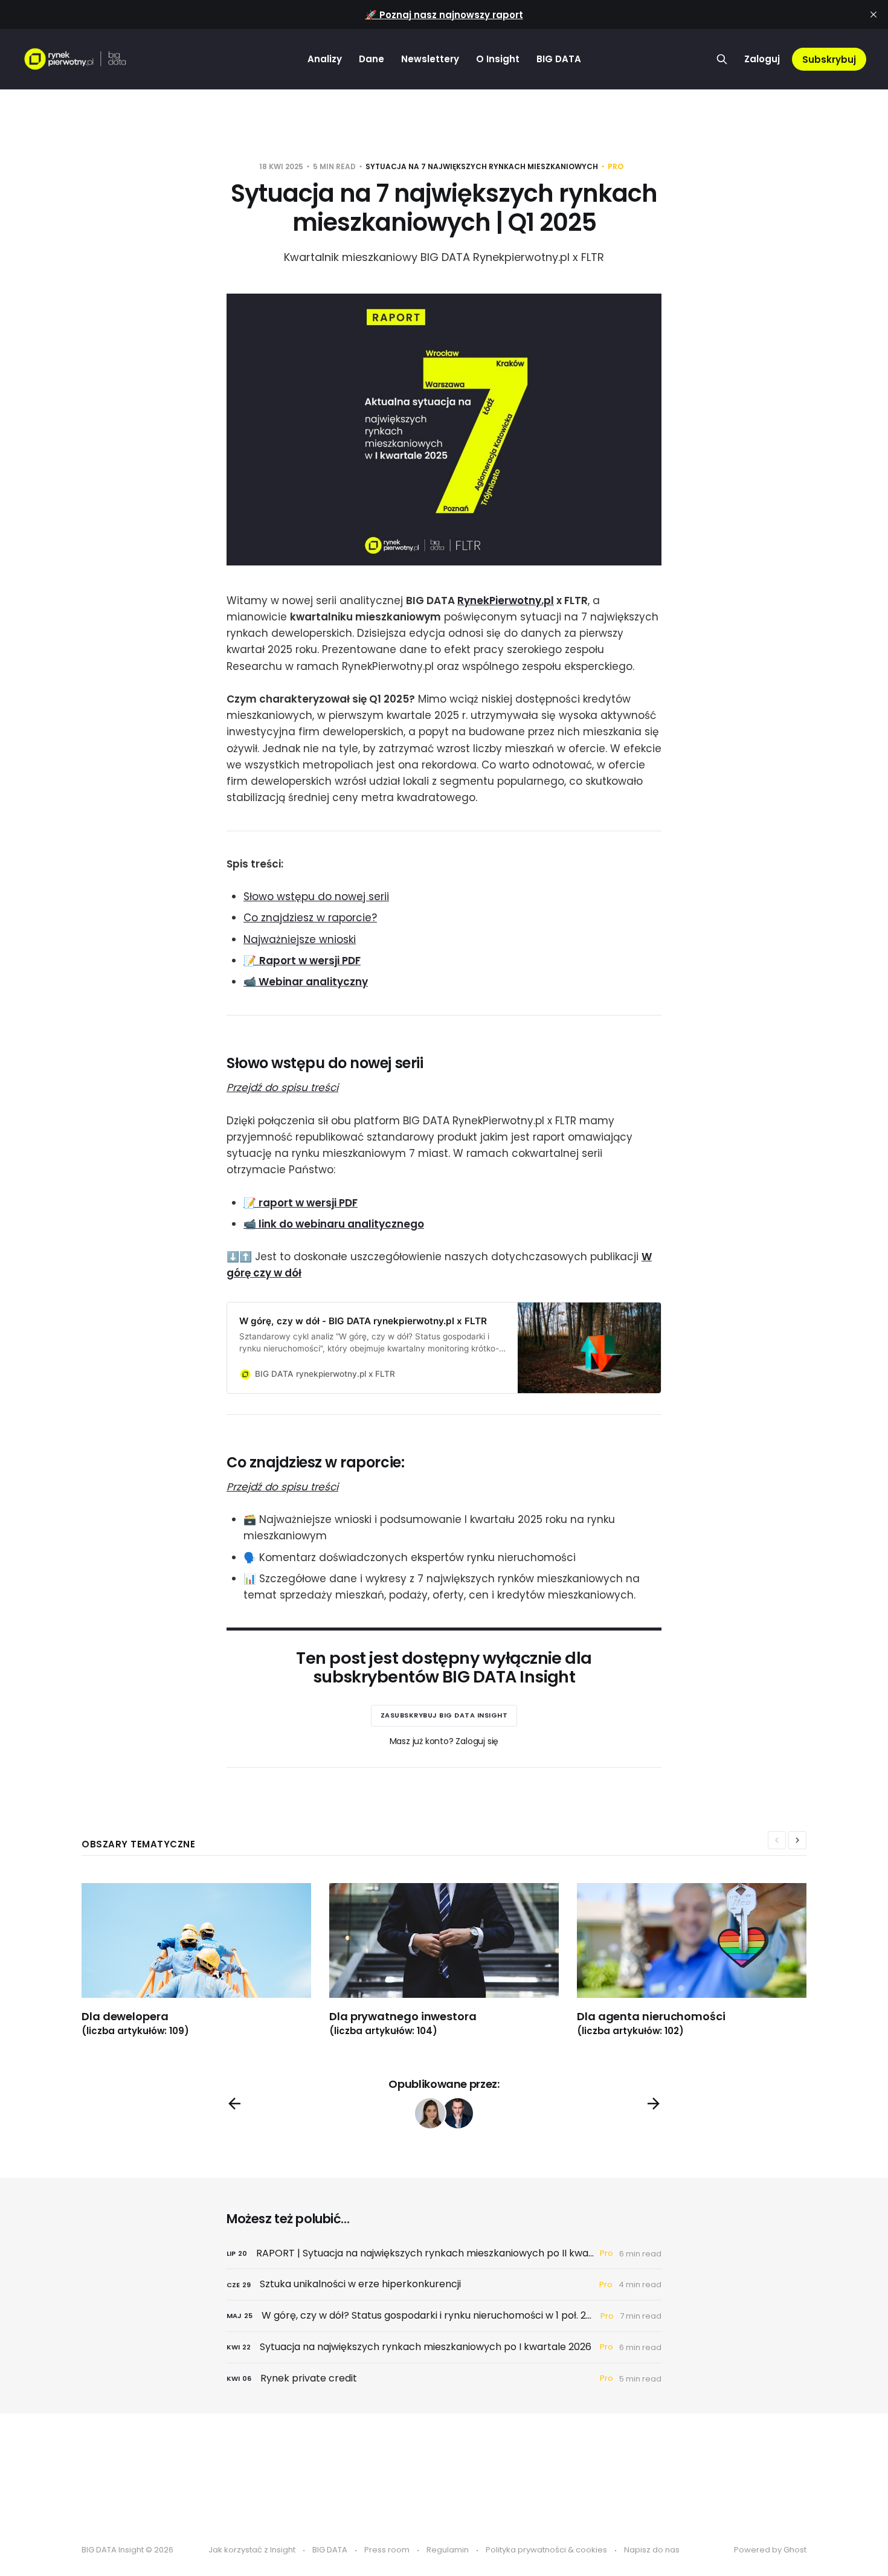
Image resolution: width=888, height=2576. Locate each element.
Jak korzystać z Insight (252, 2550)
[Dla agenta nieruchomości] (701, 1960)
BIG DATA (559, 59)
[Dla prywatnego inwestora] (453, 1960)
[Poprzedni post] (234, 2104)
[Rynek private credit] (444, 2379)
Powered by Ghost (770, 2550)
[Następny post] (654, 2104)
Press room (387, 2550)
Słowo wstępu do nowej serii (316, 897)
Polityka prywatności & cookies (546, 2550)
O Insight (498, 59)
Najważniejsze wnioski (300, 939)
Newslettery (430, 59)
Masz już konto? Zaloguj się (444, 1741)
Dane (372, 59)
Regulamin (448, 2550)
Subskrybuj (829, 60)
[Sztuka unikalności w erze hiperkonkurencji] (444, 2285)
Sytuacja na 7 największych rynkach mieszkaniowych (482, 166)
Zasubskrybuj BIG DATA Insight (444, 1715)
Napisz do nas (652, 2550)
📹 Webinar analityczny (306, 982)
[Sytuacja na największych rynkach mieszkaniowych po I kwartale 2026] (444, 2347)
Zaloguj (762, 59)
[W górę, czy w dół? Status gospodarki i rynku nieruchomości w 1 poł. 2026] (444, 2316)
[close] (874, 14)
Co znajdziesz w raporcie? (310, 918)
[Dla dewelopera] (205, 1960)
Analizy (325, 59)
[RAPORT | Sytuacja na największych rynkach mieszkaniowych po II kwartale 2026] (444, 2254)
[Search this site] (722, 59)
